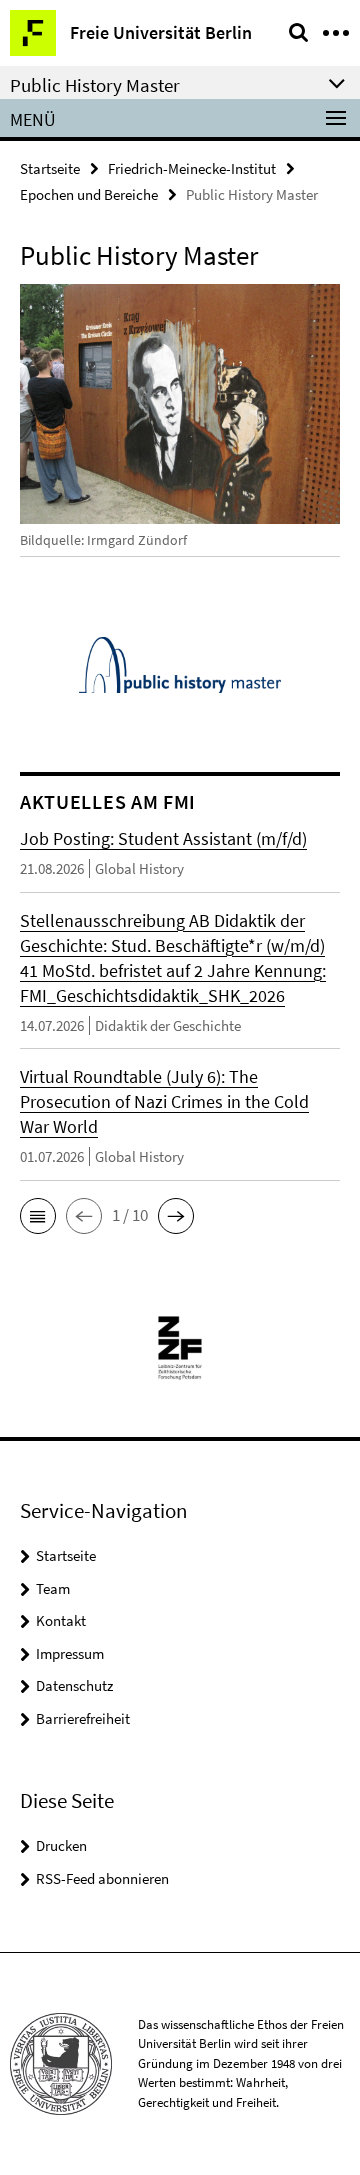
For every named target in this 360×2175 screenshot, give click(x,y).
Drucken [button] (61, 1845)
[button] (38, 1216)
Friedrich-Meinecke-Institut (192, 168)
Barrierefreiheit (83, 1718)
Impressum (70, 1653)
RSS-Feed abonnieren (102, 1878)
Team (53, 1588)
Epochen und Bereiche (89, 194)
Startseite (50, 168)
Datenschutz (74, 1685)
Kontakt (61, 1620)
